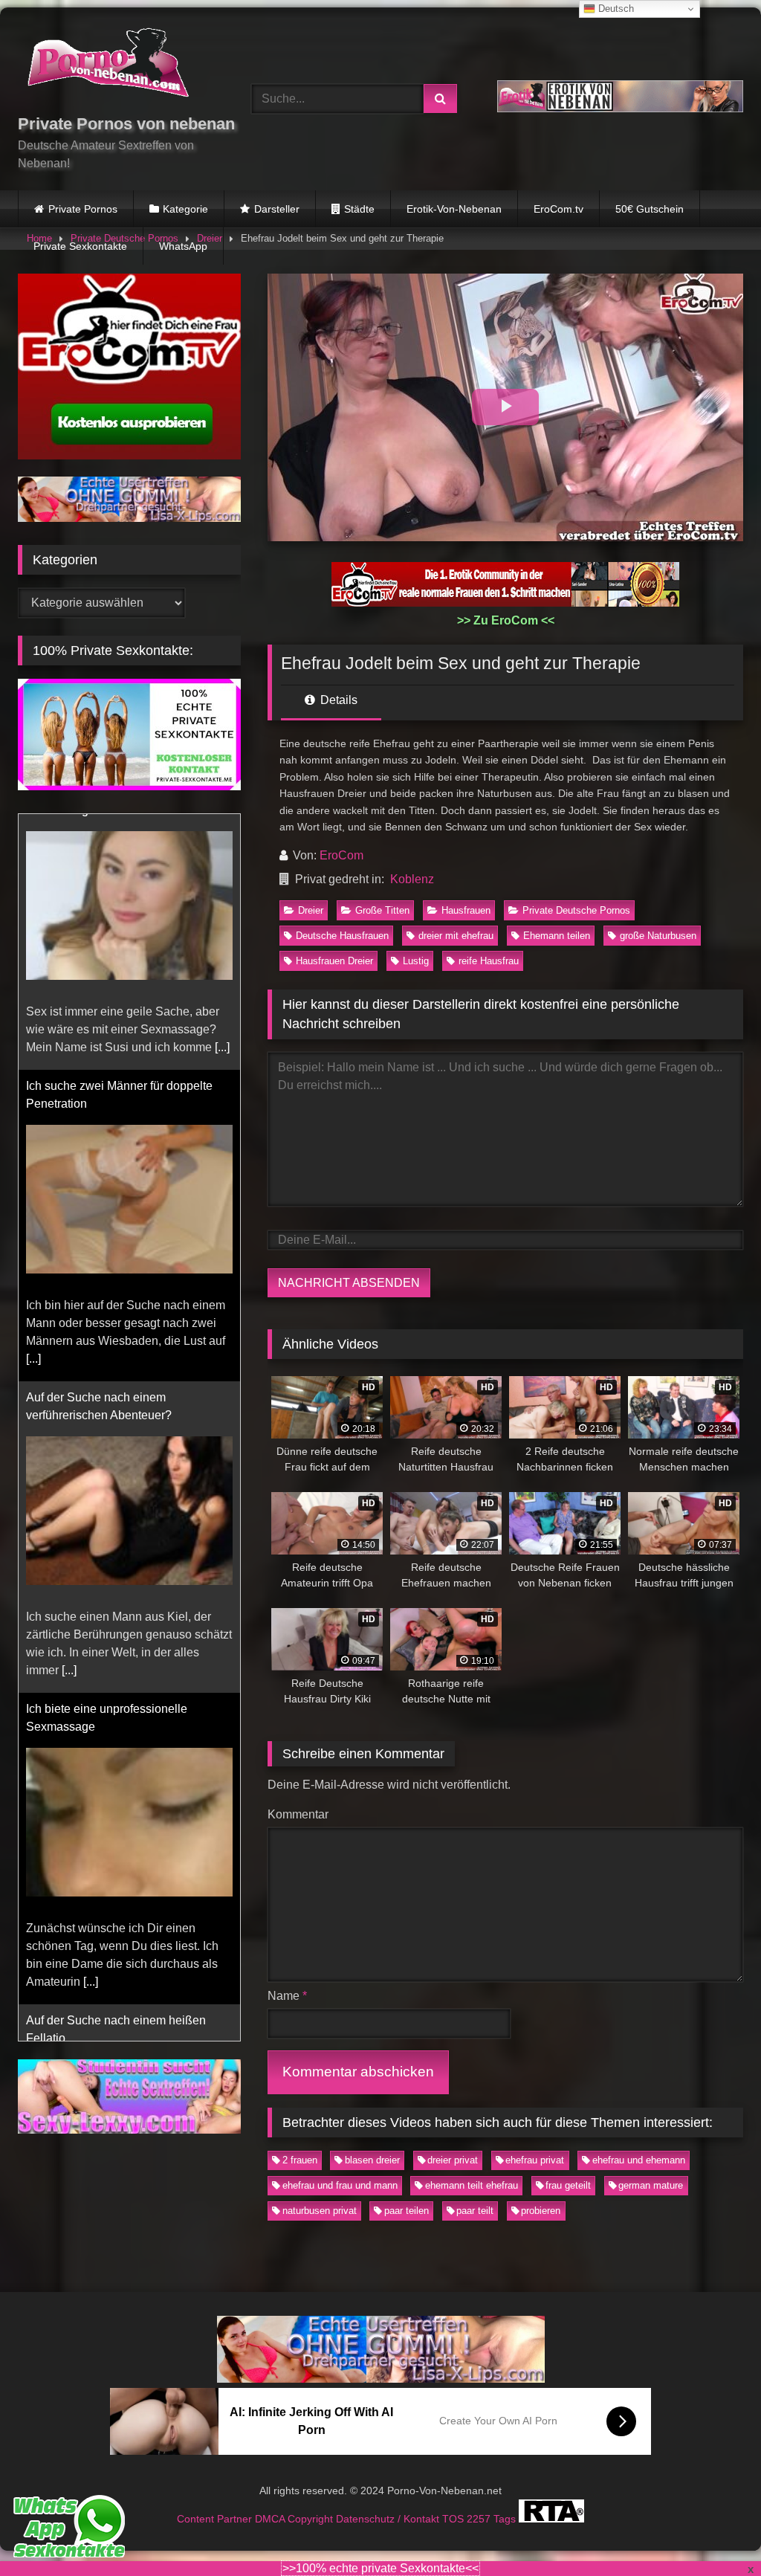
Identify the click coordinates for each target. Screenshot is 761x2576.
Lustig (416, 961)
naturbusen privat (320, 2211)
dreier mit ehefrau (456, 936)
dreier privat (453, 2160)
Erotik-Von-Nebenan (454, 209)
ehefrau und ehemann (639, 2160)
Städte (359, 209)
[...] (33, 1103)
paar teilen (407, 2211)
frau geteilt (568, 2185)
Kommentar (298, 1814)
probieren (541, 2211)
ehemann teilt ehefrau (472, 2185)
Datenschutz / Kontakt (389, 2519)
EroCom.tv (558, 209)
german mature (651, 2185)
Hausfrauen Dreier (334, 961)
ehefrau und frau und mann (340, 2185)
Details (337, 700)
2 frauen (300, 2160)
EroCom (341, 855)
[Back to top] (715, 2532)
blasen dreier (372, 2160)
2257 (480, 2519)
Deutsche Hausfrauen (342, 936)
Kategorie (185, 209)
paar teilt (475, 2211)
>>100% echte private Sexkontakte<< (380, 2568)
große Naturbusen (658, 936)
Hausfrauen (466, 910)
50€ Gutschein (650, 209)
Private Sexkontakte (80, 246)
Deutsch (615, 9)
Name (287, 1996)
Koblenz (412, 879)
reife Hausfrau (489, 961)
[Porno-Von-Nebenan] (117, 65)
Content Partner (216, 2519)
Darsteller (277, 209)
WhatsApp (183, 246)
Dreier (311, 910)
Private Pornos (83, 209)
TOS (454, 2519)
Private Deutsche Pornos (576, 910)
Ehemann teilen (557, 936)
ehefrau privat (535, 2160)
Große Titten (382, 910)
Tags (506, 2519)
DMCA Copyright (295, 2519)
